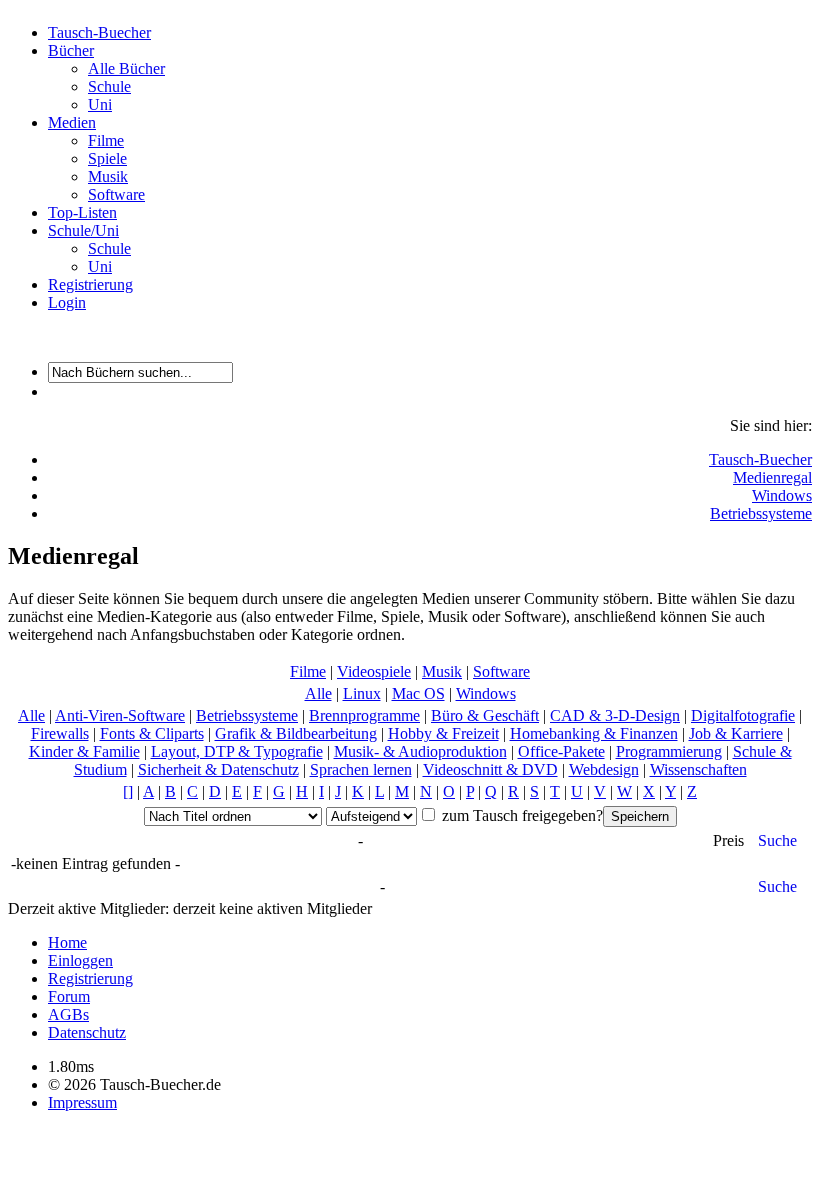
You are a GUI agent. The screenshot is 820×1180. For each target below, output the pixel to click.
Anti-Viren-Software (120, 715)
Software (116, 194)
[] (128, 791)
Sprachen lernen (361, 769)
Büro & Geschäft (485, 715)
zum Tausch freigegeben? (520, 815)
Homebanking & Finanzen (594, 733)
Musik (108, 176)
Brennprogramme (364, 715)
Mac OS (418, 693)
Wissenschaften (698, 769)
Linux (362, 693)
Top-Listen (82, 212)
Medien (72, 122)
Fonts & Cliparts (152, 733)
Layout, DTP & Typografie (237, 751)
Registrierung (90, 284)
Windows (782, 495)
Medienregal (772, 477)
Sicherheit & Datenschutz (218, 769)
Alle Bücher (126, 68)
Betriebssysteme (761, 513)
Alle (318, 693)
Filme (106, 140)
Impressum (82, 1102)
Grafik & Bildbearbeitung (296, 733)
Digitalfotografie (743, 715)
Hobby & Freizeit (443, 733)
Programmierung (669, 751)
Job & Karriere (736, 733)
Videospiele (374, 671)
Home (67, 942)
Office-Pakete (561, 751)
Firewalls (60, 733)
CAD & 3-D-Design (615, 715)
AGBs (68, 1014)
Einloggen (80, 960)
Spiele (107, 158)
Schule (109, 86)
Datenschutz (87, 1032)
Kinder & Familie (84, 751)
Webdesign (604, 769)
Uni (100, 104)
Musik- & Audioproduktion (420, 751)
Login (67, 302)
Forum (69, 996)
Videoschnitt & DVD (490, 769)
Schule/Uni (83, 230)
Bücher (71, 50)
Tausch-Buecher (99, 32)
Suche (777, 840)
